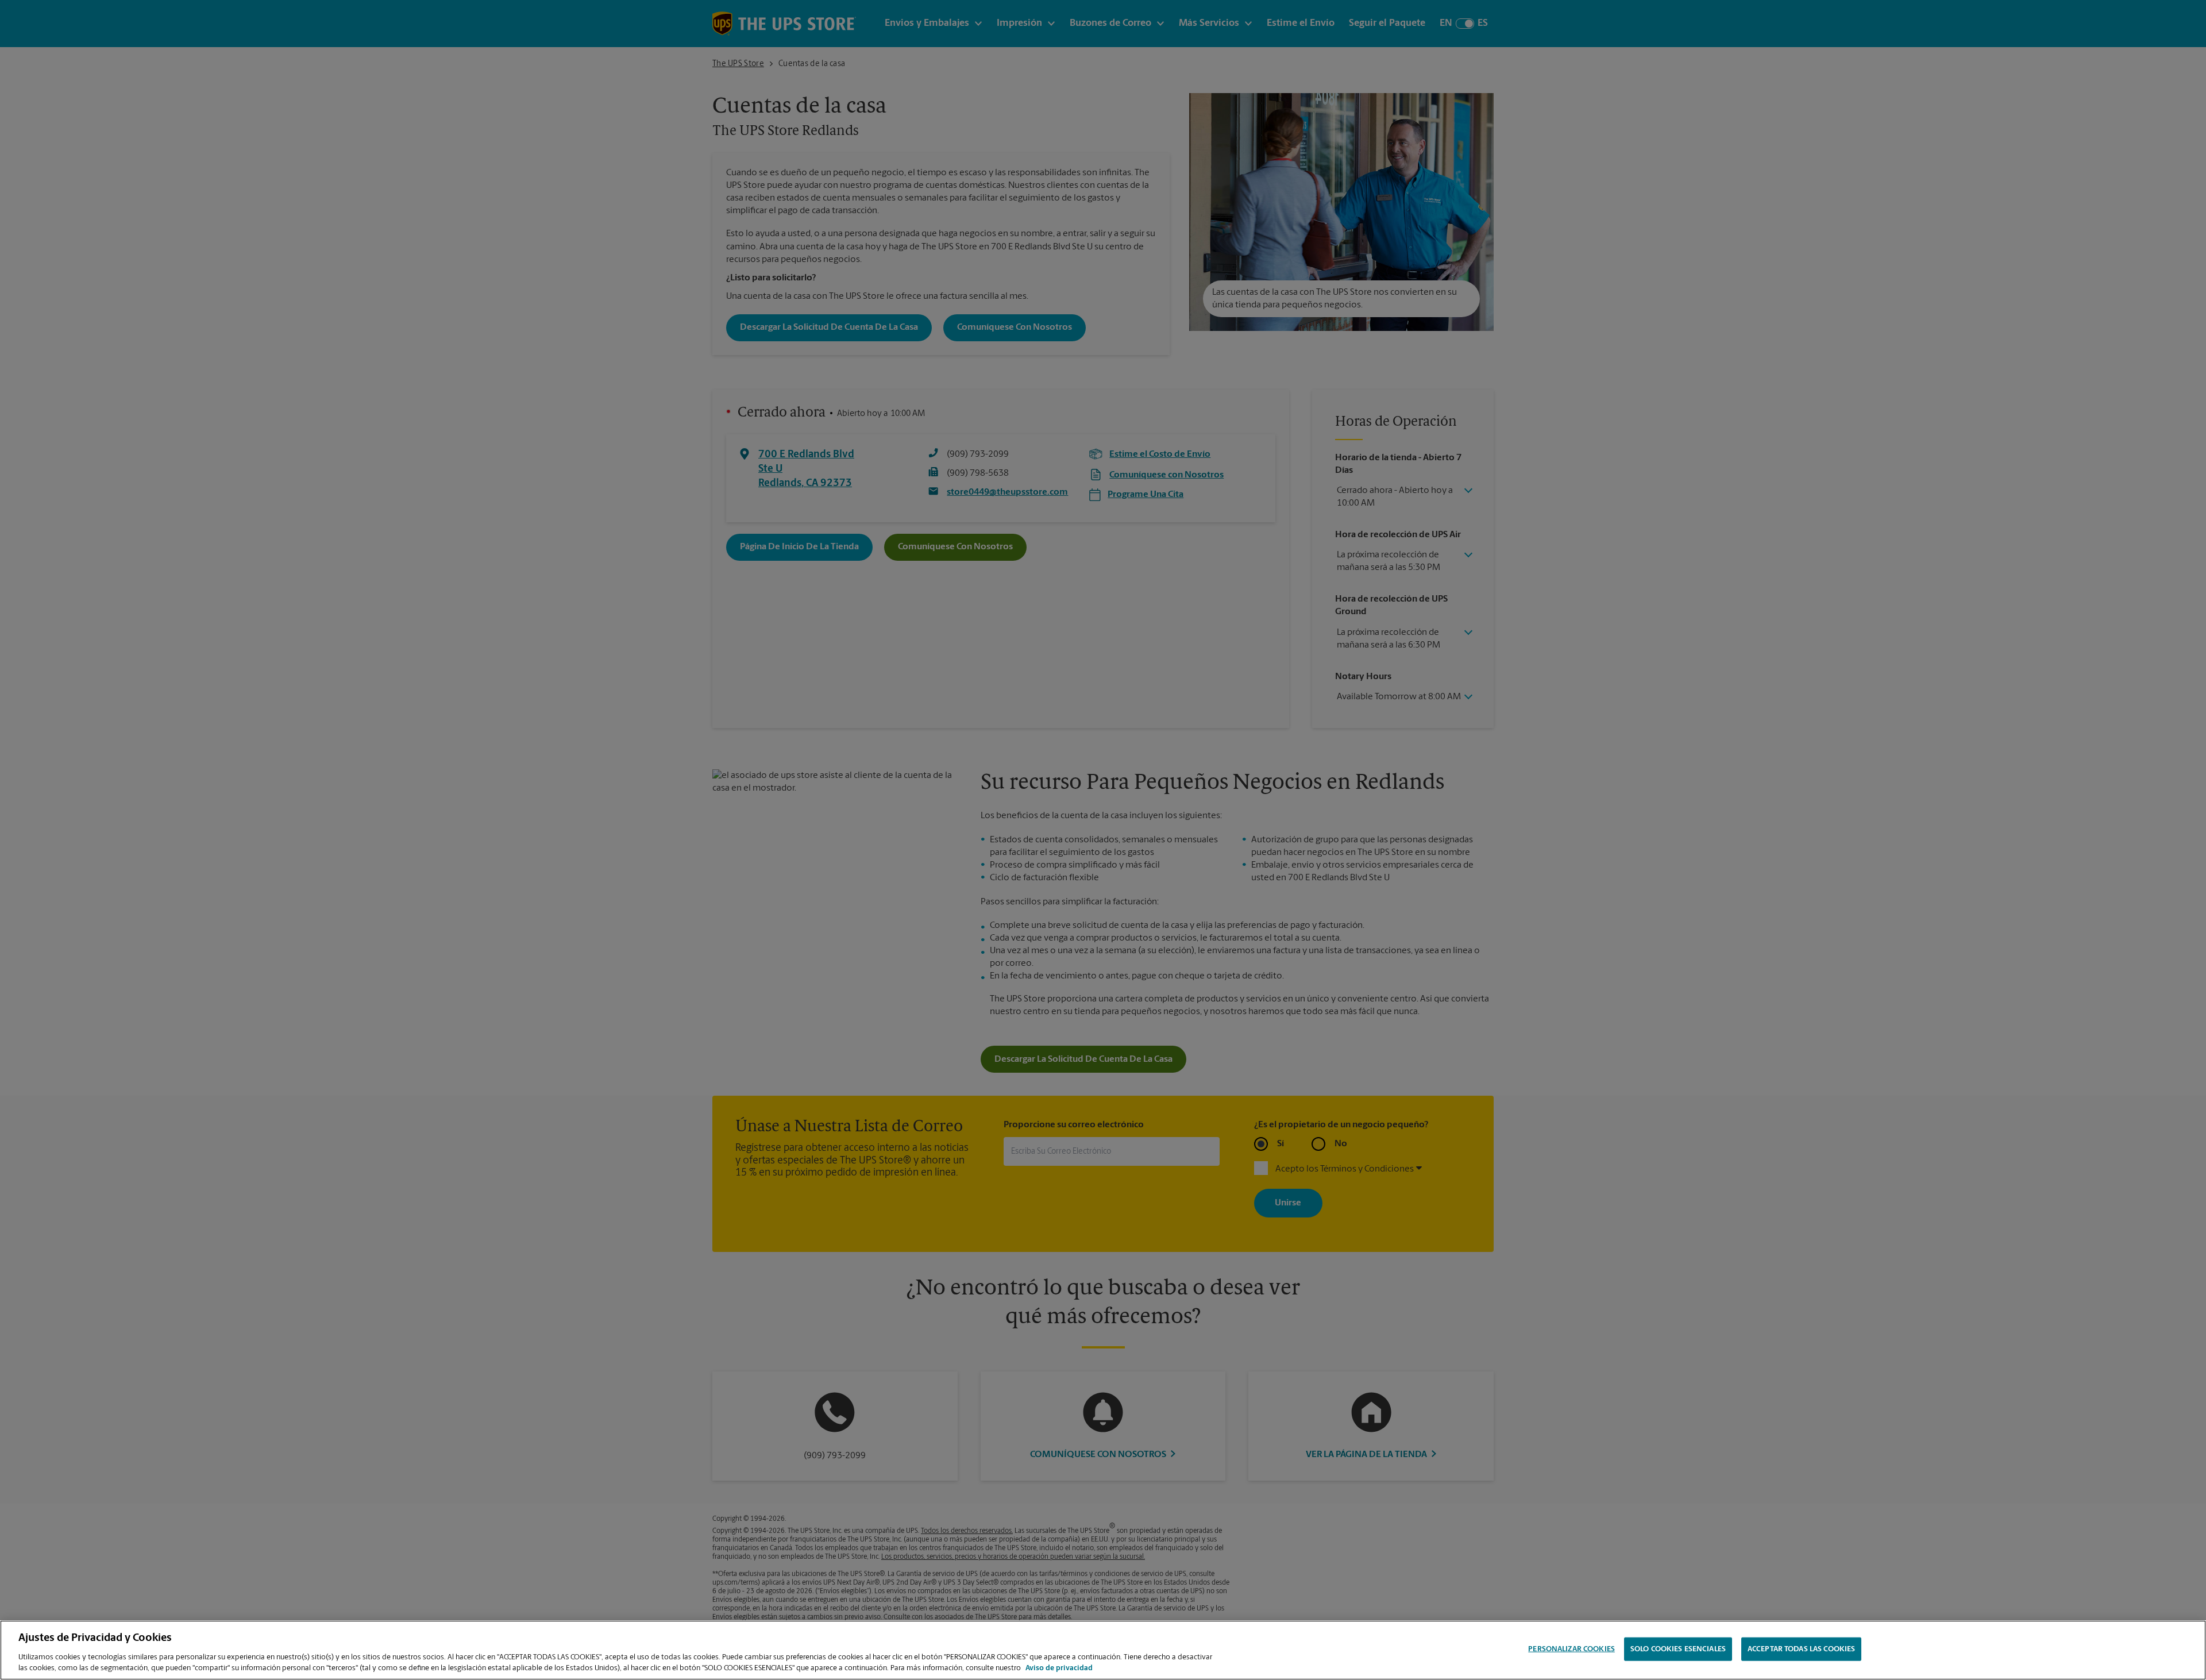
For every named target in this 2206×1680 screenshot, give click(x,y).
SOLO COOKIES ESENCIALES (1678, 1649)
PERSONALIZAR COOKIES (1571, 1649)
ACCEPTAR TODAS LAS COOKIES (1801, 1649)
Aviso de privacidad (1059, 1668)
